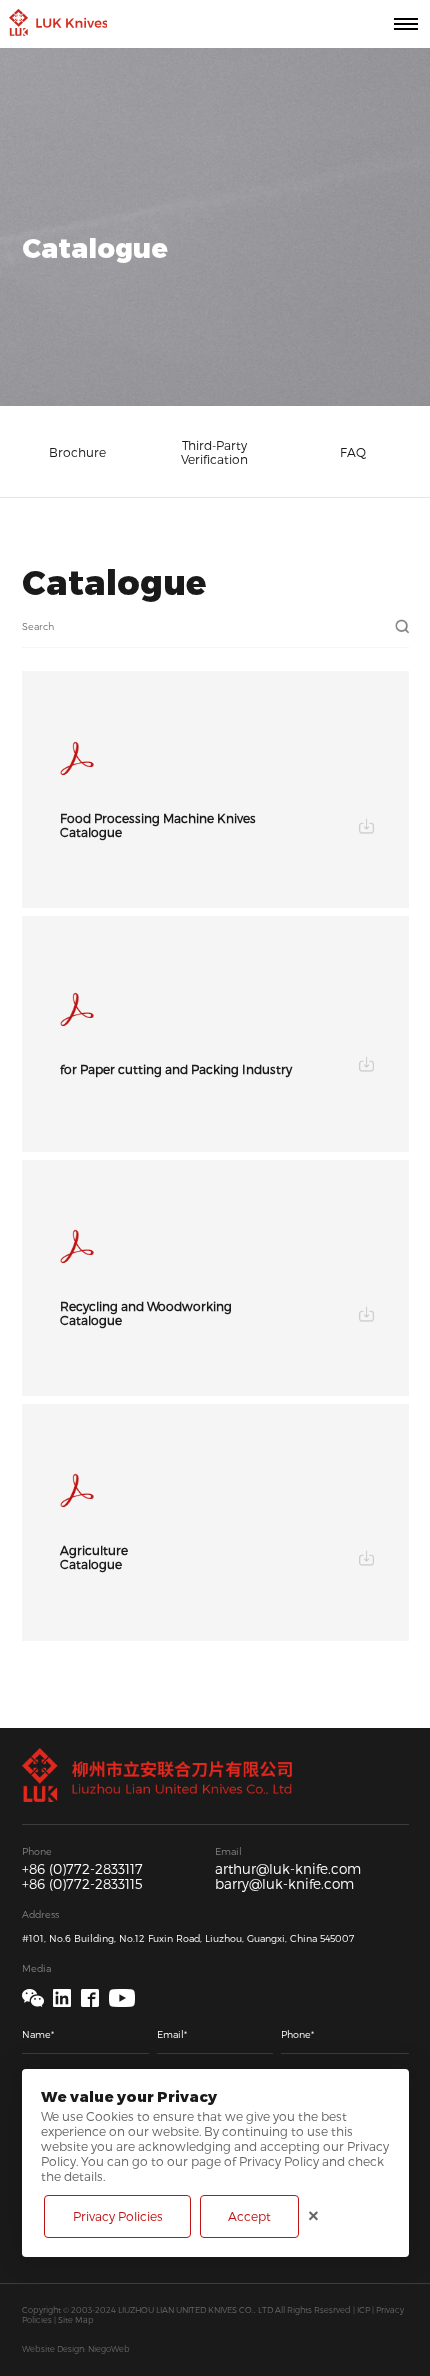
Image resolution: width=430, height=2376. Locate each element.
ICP (363, 2310)
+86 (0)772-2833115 (82, 1884)
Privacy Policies (118, 2216)
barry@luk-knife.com (284, 1884)
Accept (249, 2216)
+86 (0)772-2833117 (82, 1869)
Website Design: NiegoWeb (76, 2349)
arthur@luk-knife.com (288, 1869)
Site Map (76, 2320)
